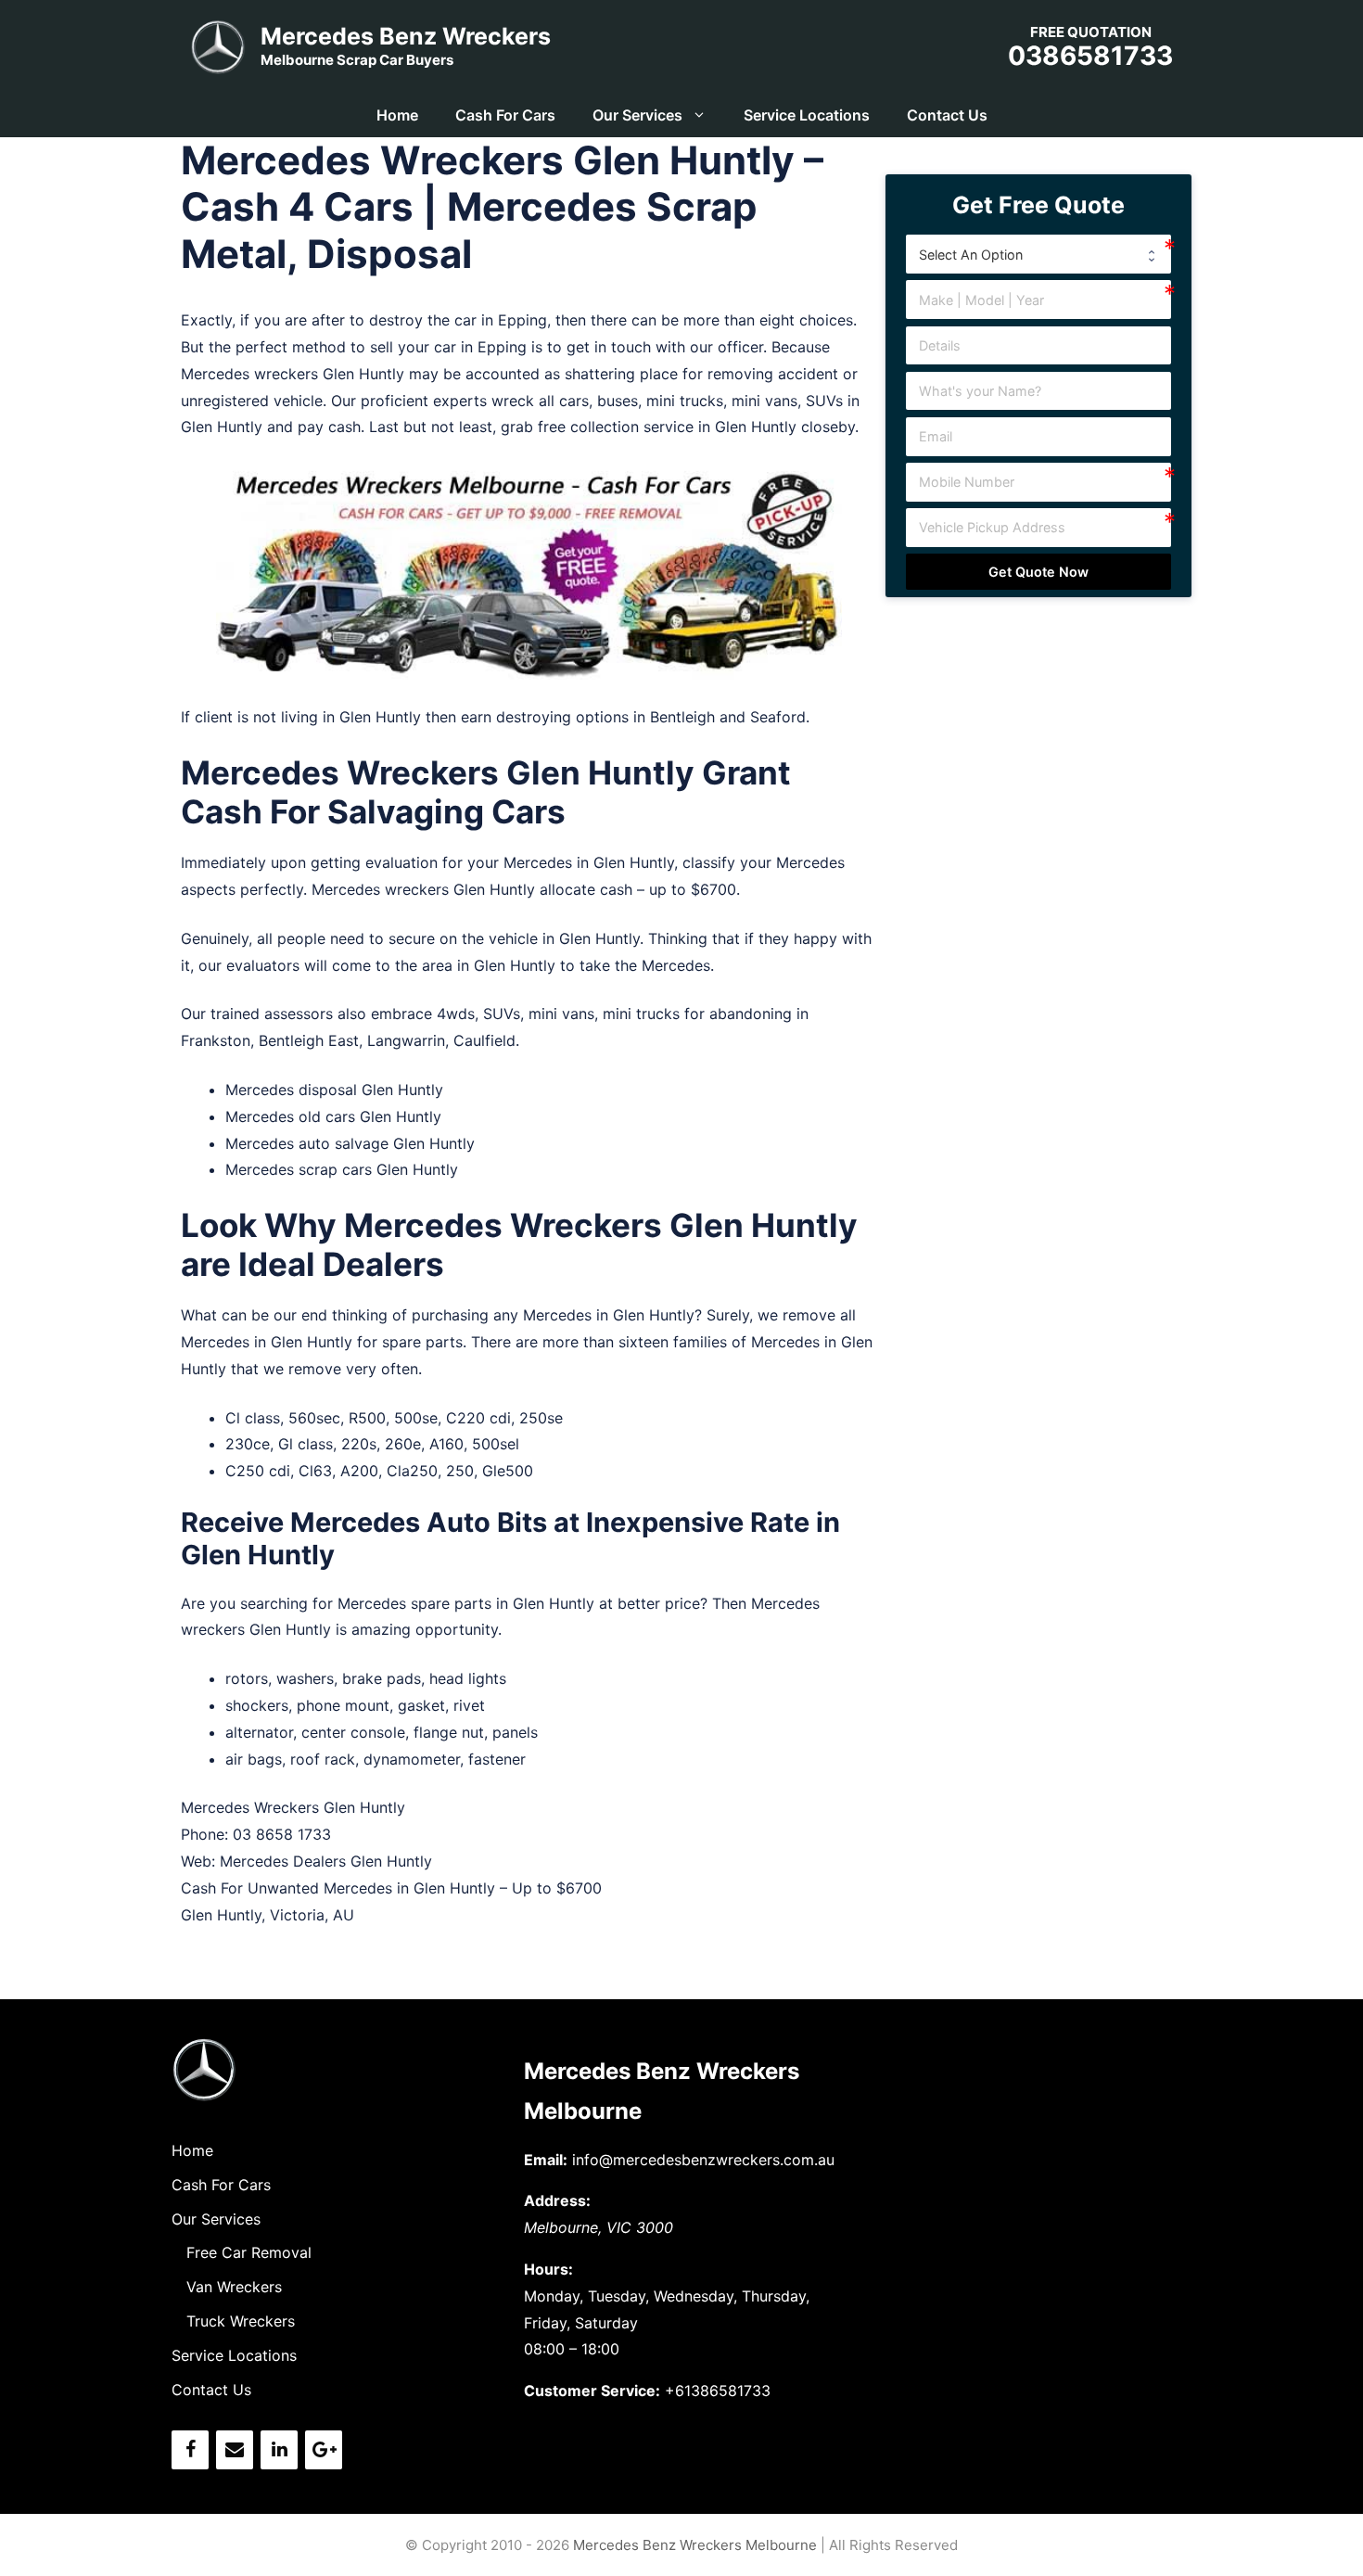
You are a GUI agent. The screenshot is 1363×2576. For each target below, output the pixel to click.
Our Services (637, 115)
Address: (557, 2200)
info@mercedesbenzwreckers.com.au (703, 2160)
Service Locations (807, 115)
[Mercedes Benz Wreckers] (218, 45)
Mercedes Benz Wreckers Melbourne (695, 2545)
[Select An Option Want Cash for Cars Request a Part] (1039, 254)
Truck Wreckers (241, 2321)
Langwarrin (406, 1040)
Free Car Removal (249, 2252)
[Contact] (235, 2450)
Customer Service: (592, 2391)
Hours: (548, 2269)
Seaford (778, 717)
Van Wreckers (234, 2287)
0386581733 (1090, 56)
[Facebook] (190, 2450)
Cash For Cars (505, 115)
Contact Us (947, 115)
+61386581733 (718, 2391)
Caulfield (484, 1040)
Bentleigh (682, 717)
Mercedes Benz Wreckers (406, 36)
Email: (546, 2160)
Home (397, 115)
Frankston (216, 1040)
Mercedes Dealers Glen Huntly (326, 1861)
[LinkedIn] (279, 2450)
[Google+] (324, 2450)
